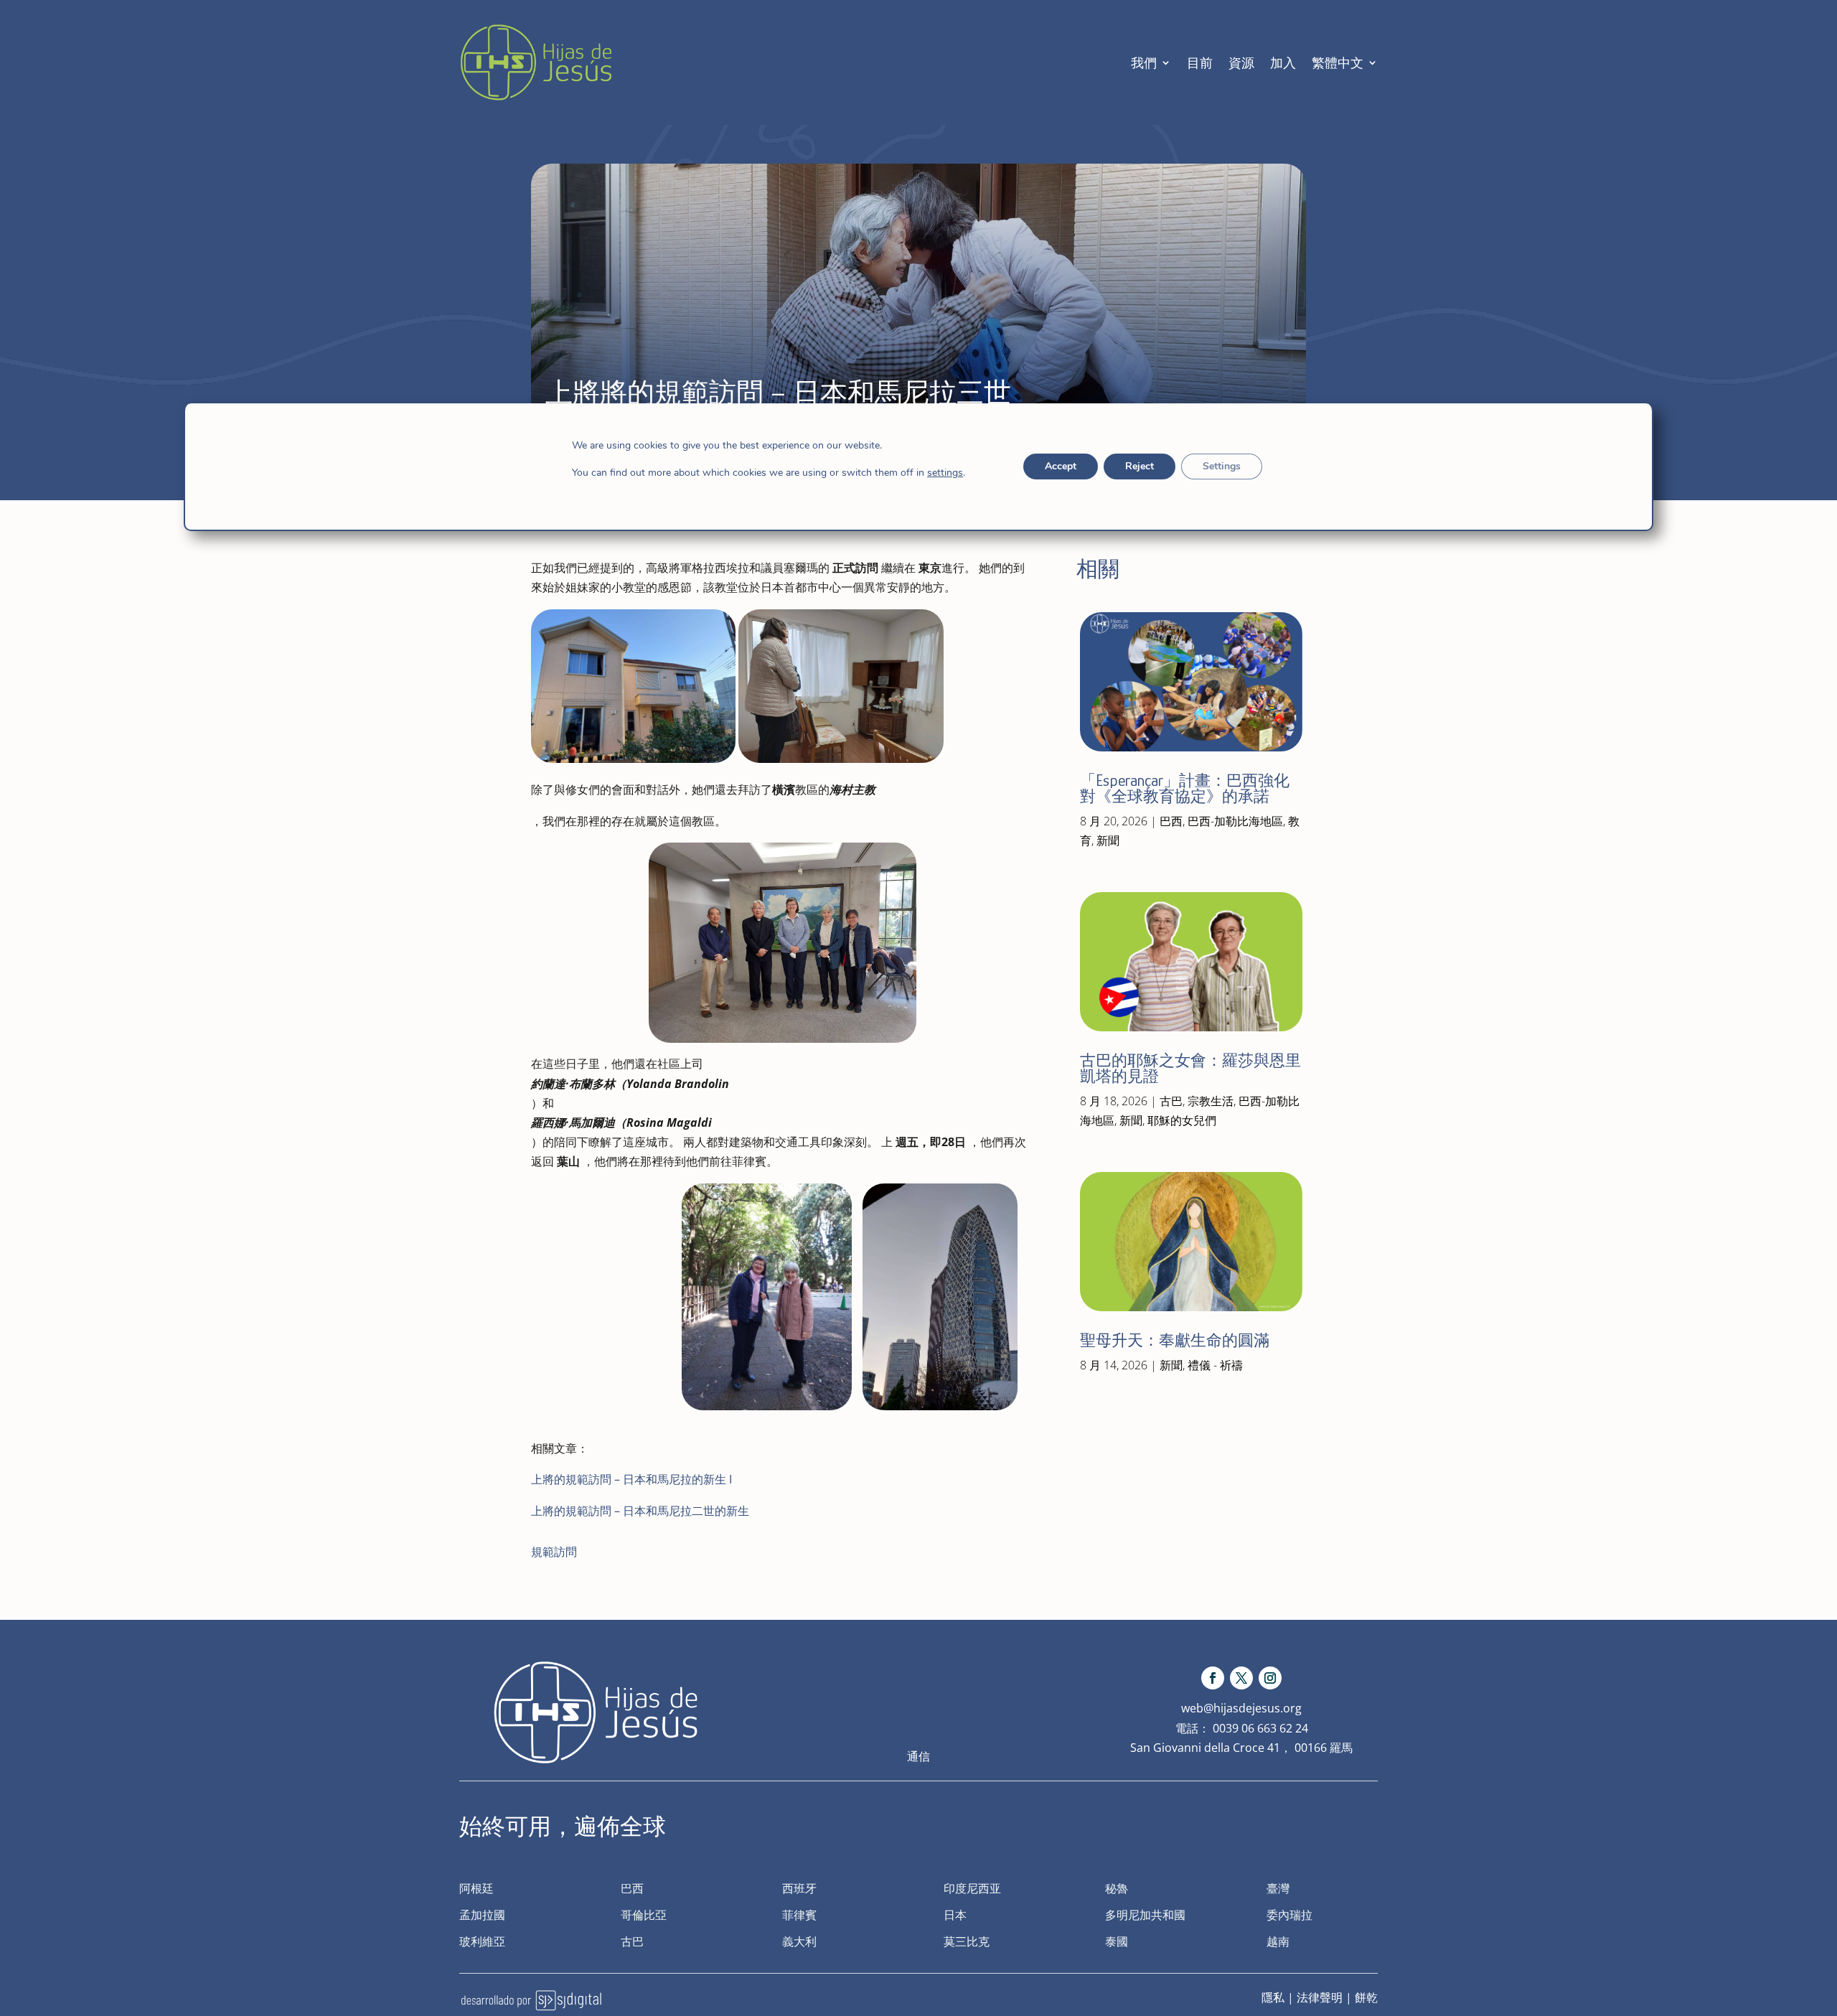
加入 (1283, 62)
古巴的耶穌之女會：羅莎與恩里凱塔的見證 (1190, 1068)
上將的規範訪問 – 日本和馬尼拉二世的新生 (640, 1511)
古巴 (1171, 1101)
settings (945, 473)
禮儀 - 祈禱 (1215, 1365)
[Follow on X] (1241, 1678)
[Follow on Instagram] (1270, 1678)
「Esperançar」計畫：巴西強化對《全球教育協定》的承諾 (1185, 788)
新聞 (1108, 840)
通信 (918, 1756)
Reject (1140, 466)
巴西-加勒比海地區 (1235, 821)
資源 (1241, 62)
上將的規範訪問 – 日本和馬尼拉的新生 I (631, 1479)
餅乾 (1366, 1997)
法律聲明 (1320, 1997)
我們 (1144, 62)
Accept (1061, 466)
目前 (1200, 62)
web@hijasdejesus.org (1241, 1708)
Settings (1222, 466)
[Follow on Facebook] (1213, 1678)
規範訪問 (554, 1552)
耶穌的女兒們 (1182, 1120)
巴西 (1171, 821)
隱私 (1273, 1997)
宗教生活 (1211, 1101)
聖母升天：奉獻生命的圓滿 (1175, 1340)
